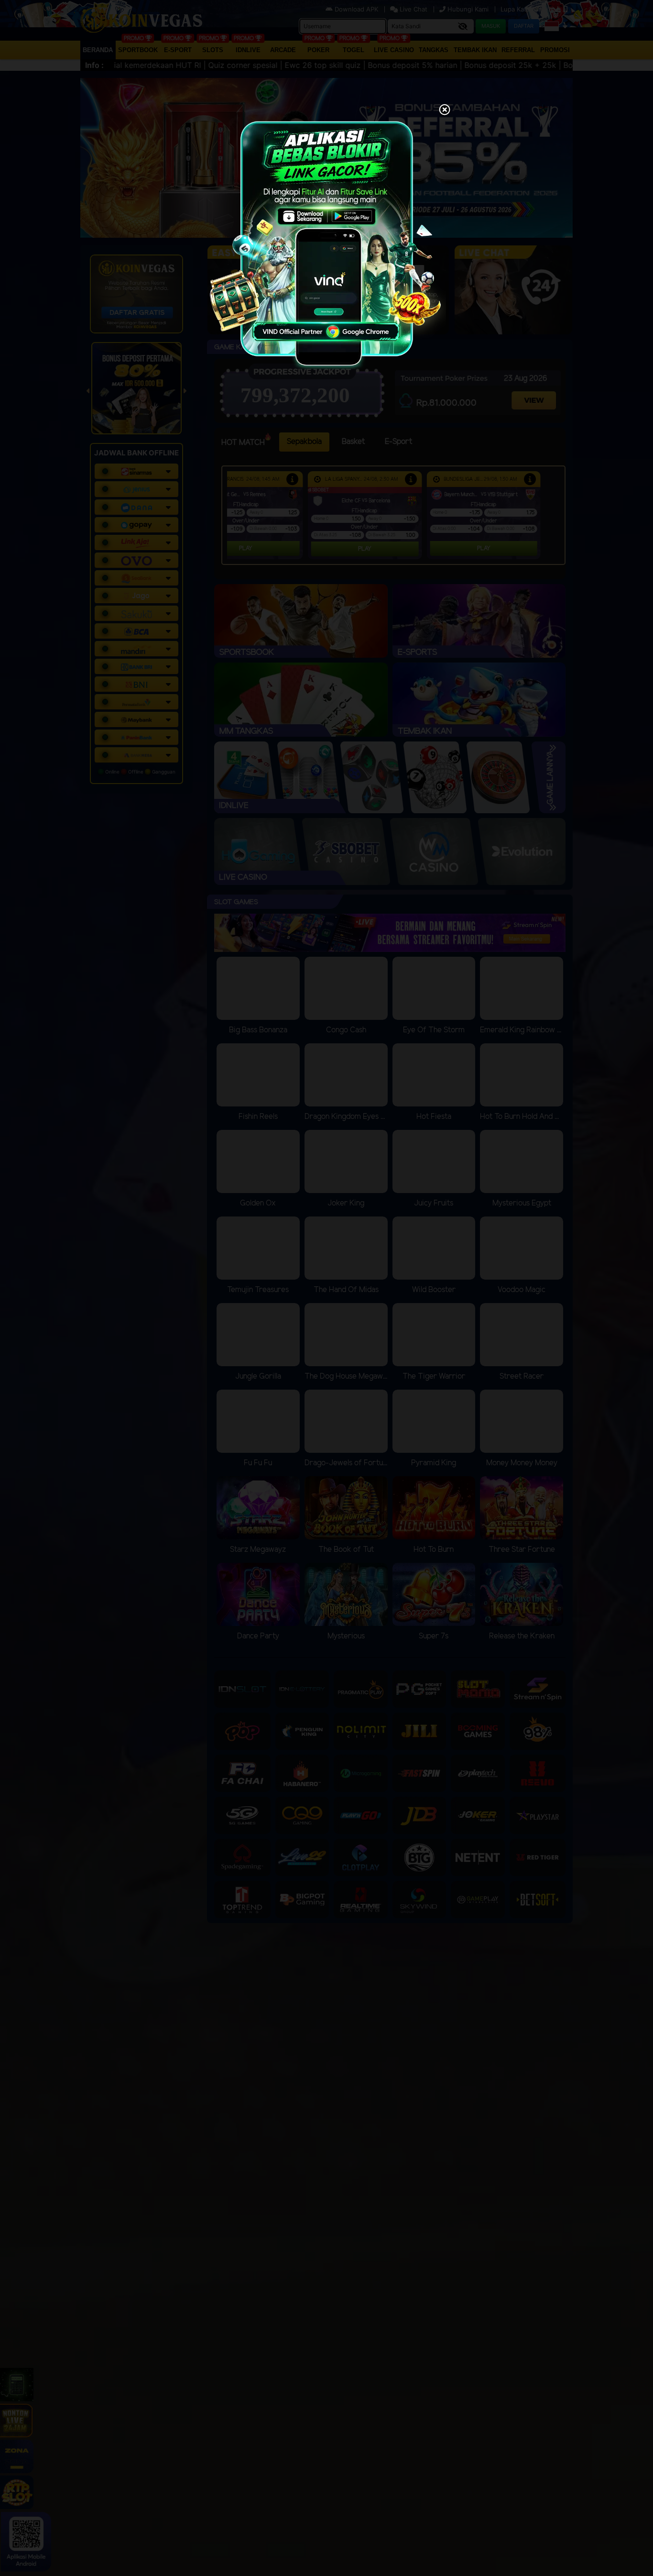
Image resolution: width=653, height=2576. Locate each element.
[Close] (445, 111)
